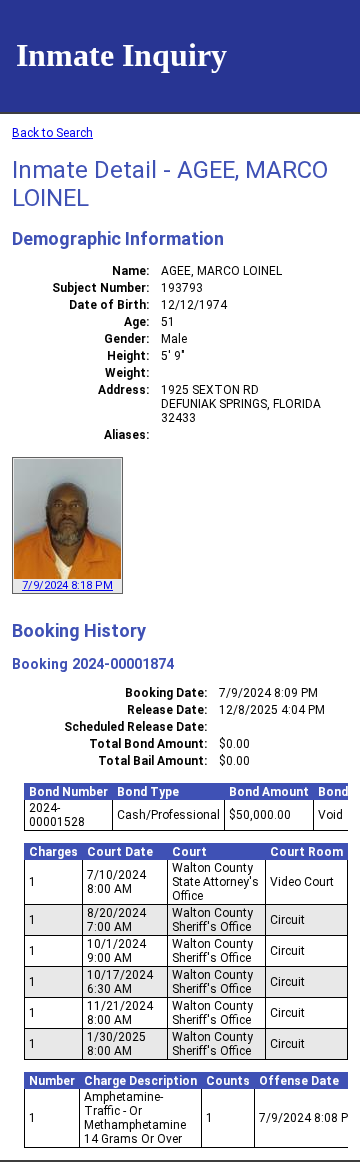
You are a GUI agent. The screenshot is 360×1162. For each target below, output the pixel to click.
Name (129, 271)
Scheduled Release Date (134, 727)
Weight (125, 373)
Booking (40, 664)
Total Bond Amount (146, 744)
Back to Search (52, 133)
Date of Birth (107, 305)
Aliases (125, 435)
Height (126, 356)
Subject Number (99, 288)
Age (135, 322)
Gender (125, 339)
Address (122, 390)
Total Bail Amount (151, 761)
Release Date (165, 710)
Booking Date (164, 693)
